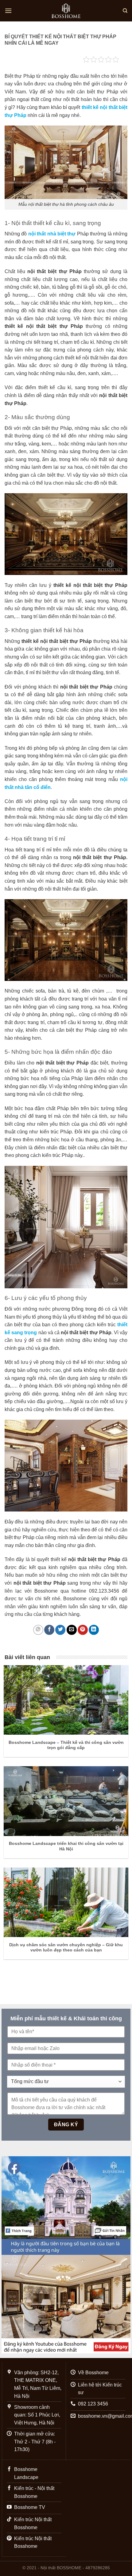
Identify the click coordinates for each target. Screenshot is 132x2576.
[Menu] (8, 11)
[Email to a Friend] (72, 1630)
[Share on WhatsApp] (38, 1630)
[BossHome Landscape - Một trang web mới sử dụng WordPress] (66, 11)
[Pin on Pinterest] (83, 1630)
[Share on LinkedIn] (94, 1630)
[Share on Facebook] (49, 1630)
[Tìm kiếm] (125, 11)
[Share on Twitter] (60, 1630)
